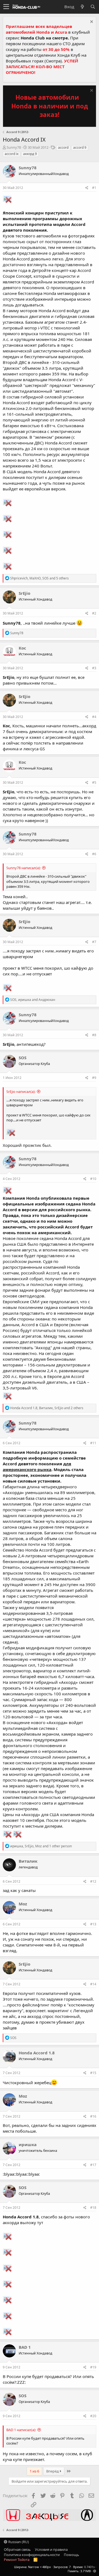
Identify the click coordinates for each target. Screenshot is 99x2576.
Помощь (71, 2555)
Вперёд (53, 2471)
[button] (6, 7)
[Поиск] (93, 7)
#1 (94, 188)
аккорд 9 (30, 154)
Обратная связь (17, 2549)
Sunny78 (14, 147)
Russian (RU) (18, 2542)
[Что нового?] (82, 7)
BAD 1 (25, 2347)
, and (33, 1000)
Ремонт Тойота (17, 2560)
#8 (94, 1035)
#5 (94, 782)
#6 (94, 854)
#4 (94, 717)
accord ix (12, 154)
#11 (93, 1443)
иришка (28, 2144)
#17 (93, 2165)
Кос (22, 648)
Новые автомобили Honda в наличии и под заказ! (50, 106)
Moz (23, 1904)
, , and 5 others (39, 578)
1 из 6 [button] (34, 2471)
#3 (94, 668)
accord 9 (80, 147)
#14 (93, 1984)
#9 (94, 1078)
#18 (93, 2208)
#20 (93, 2416)
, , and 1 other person (41, 1846)
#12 (93, 1881)
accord (63, 147)
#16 (93, 2116)
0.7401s (89, 2567)
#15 (93, 2073)
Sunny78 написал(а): (24, 868)
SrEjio (24, 593)
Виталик (28, 1861)
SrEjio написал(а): (21, 1092)
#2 (94, 613)
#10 (93, 1179)
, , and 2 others (47, 1408)
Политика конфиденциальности (32, 2555)
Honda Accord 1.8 (37, 2053)
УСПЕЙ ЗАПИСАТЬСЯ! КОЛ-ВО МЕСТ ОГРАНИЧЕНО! (42, 67)
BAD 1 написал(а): (21, 2430)
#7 (94, 942)
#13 (93, 1924)
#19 (93, 2367)
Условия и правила (51, 2549)
